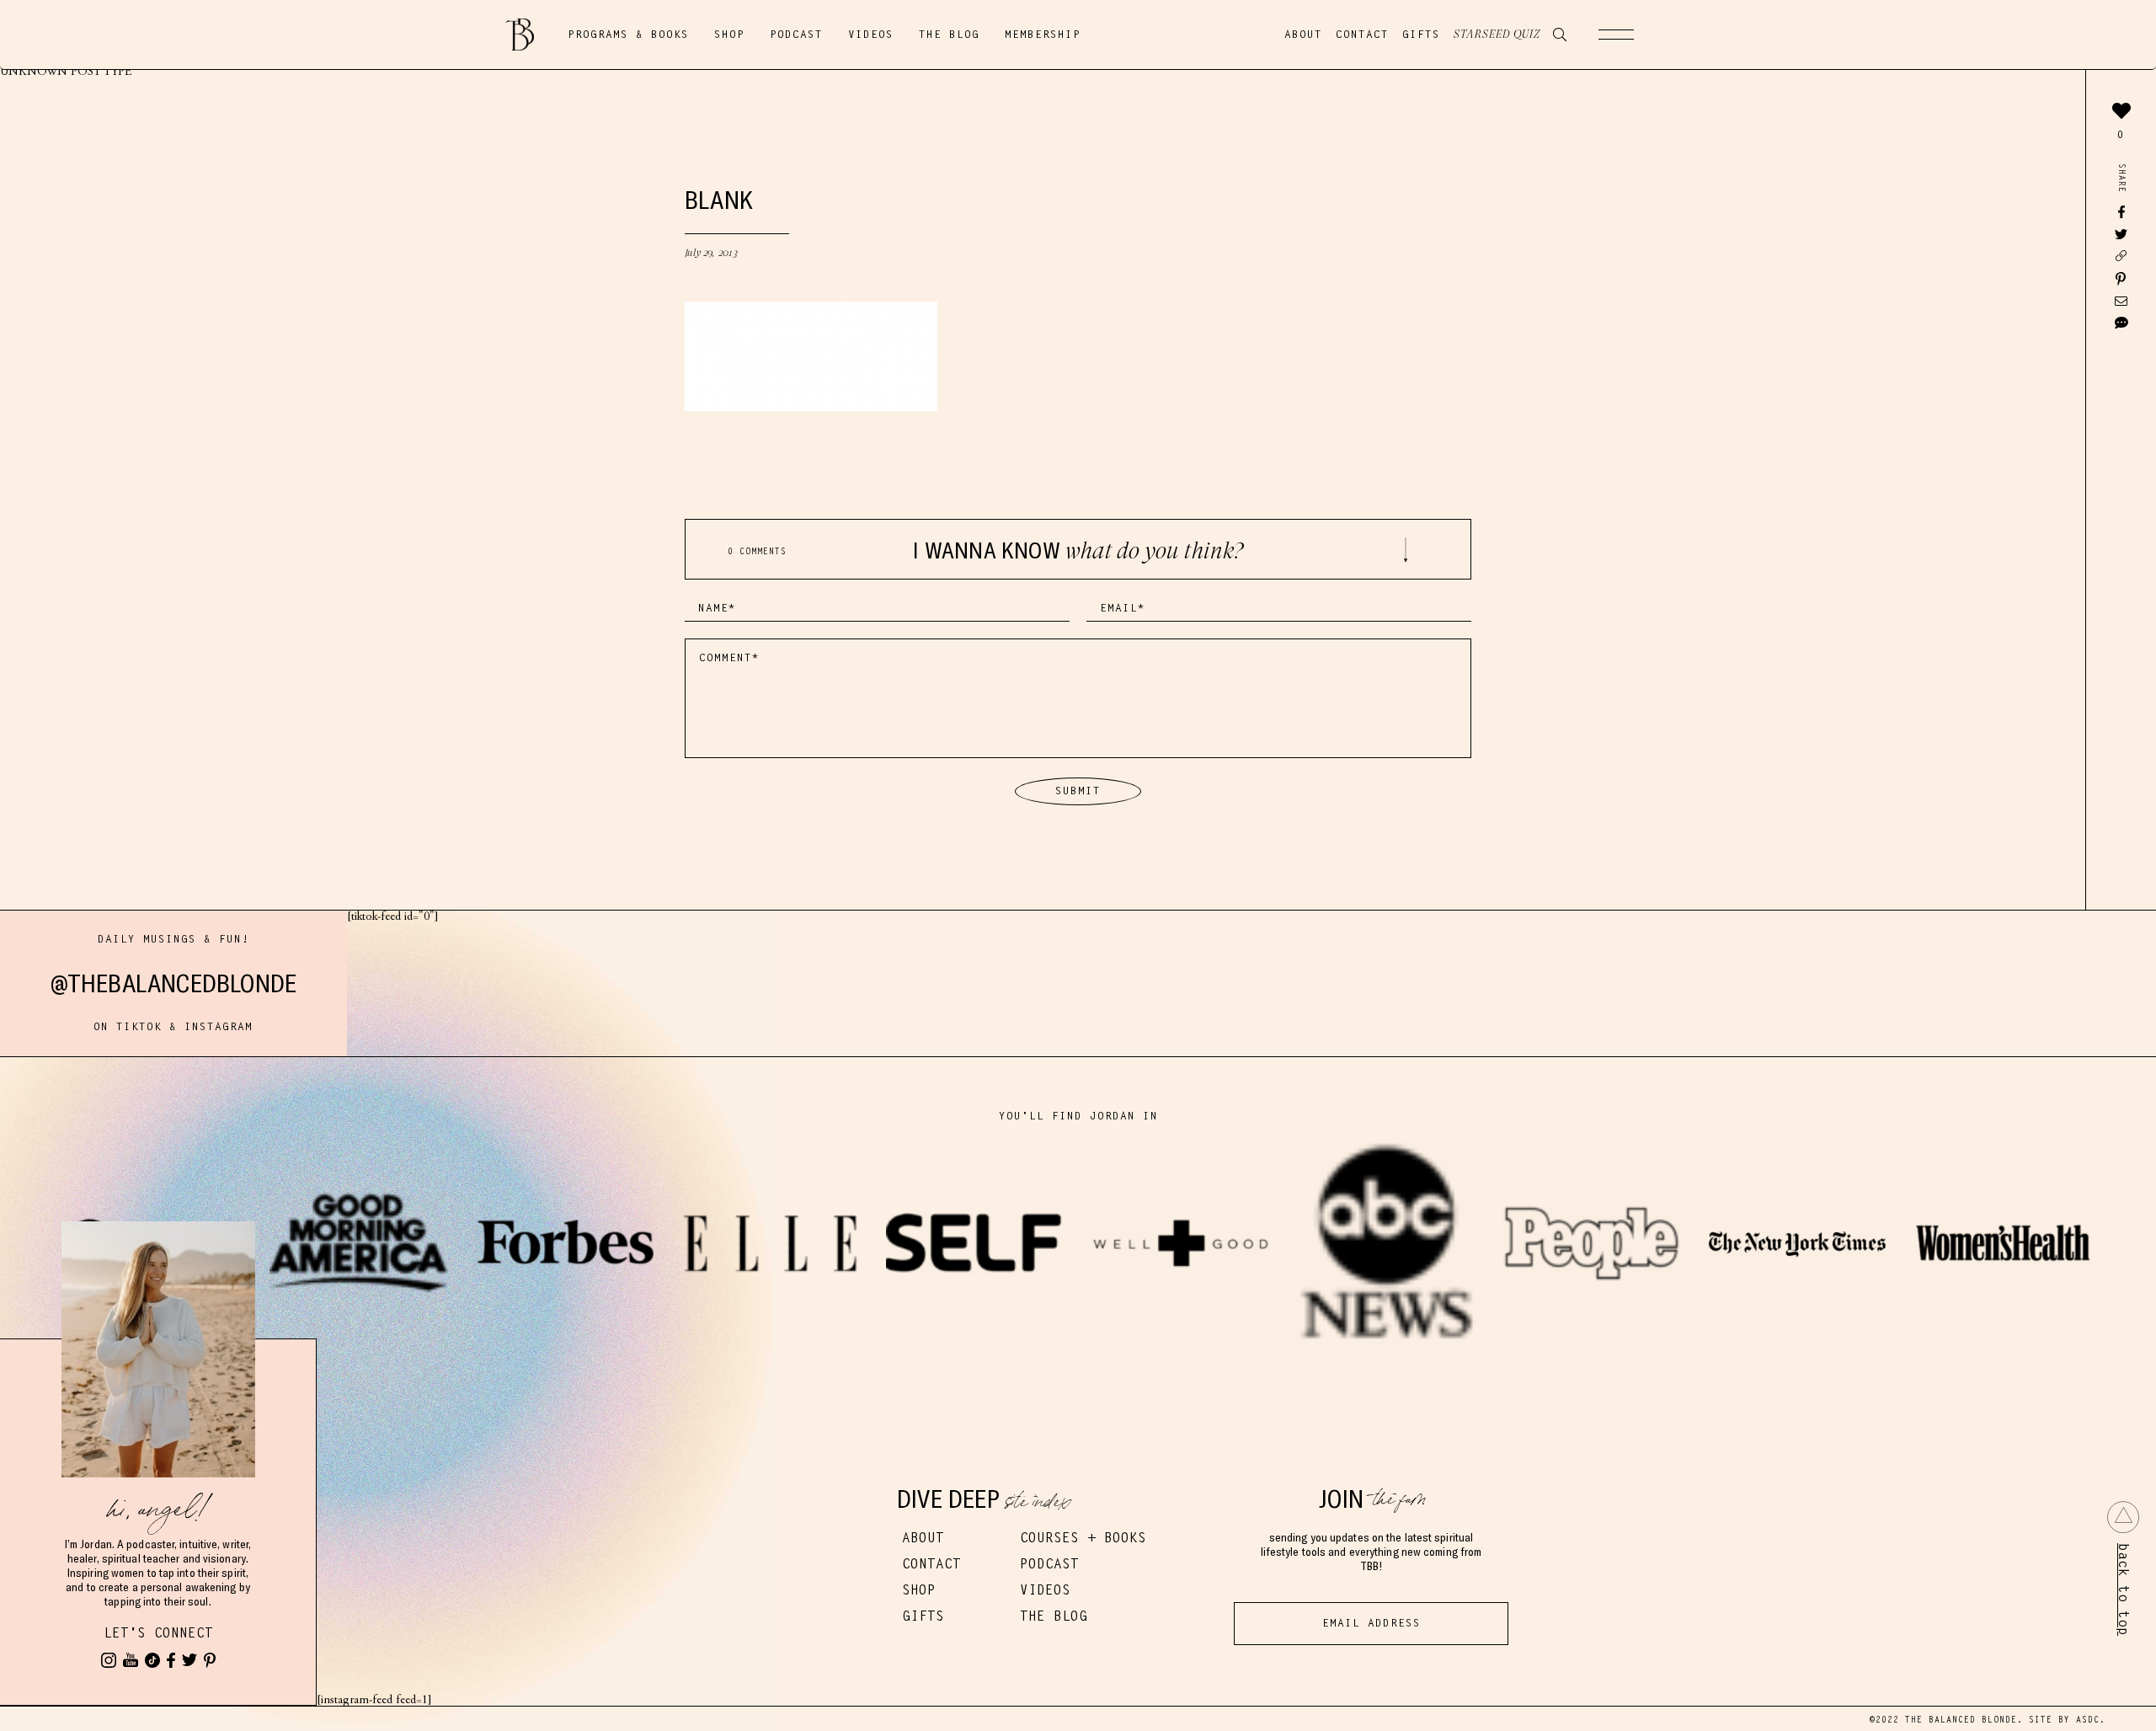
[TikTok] (152, 1660)
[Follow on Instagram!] (109, 1660)
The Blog (949, 35)
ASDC (2088, 1720)
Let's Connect (158, 1633)
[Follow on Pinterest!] (210, 1660)
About (1303, 35)
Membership (1043, 35)
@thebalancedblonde (174, 983)
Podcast (796, 35)
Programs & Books (628, 35)
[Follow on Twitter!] (189, 1660)
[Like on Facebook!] (171, 1660)
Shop (729, 35)
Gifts (1421, 35)
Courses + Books (1083, 1538)
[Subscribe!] (131, 1660)
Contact (1362, 35)
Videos (871, 35)
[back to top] (2123, 1517)
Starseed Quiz (1497, 35)
